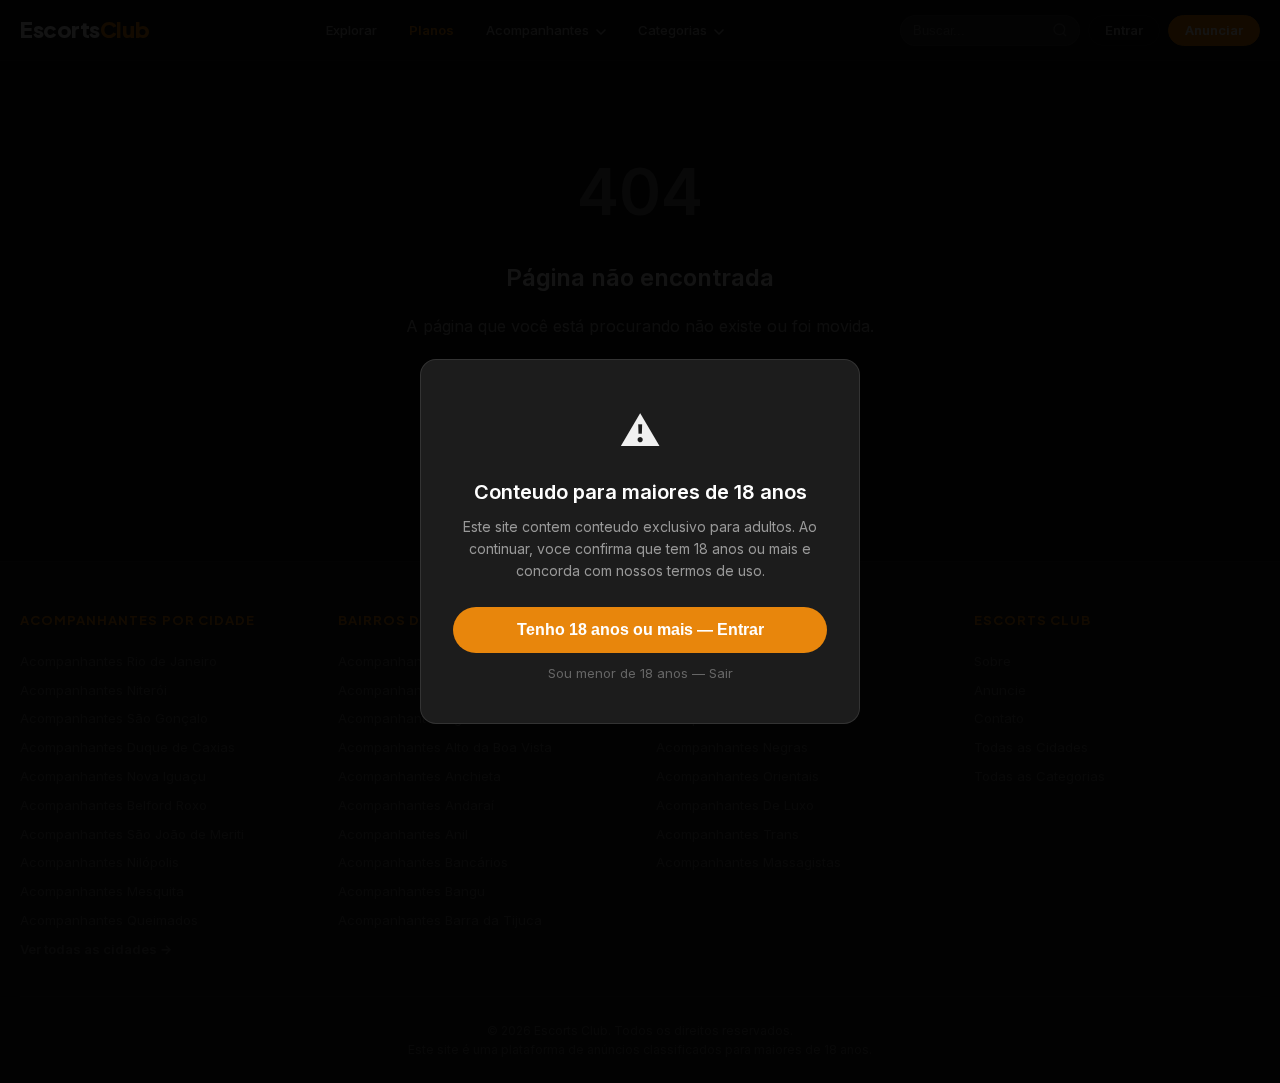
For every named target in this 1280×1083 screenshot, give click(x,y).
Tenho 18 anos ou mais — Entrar (640, 629)
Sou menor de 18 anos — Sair (640, 673)
